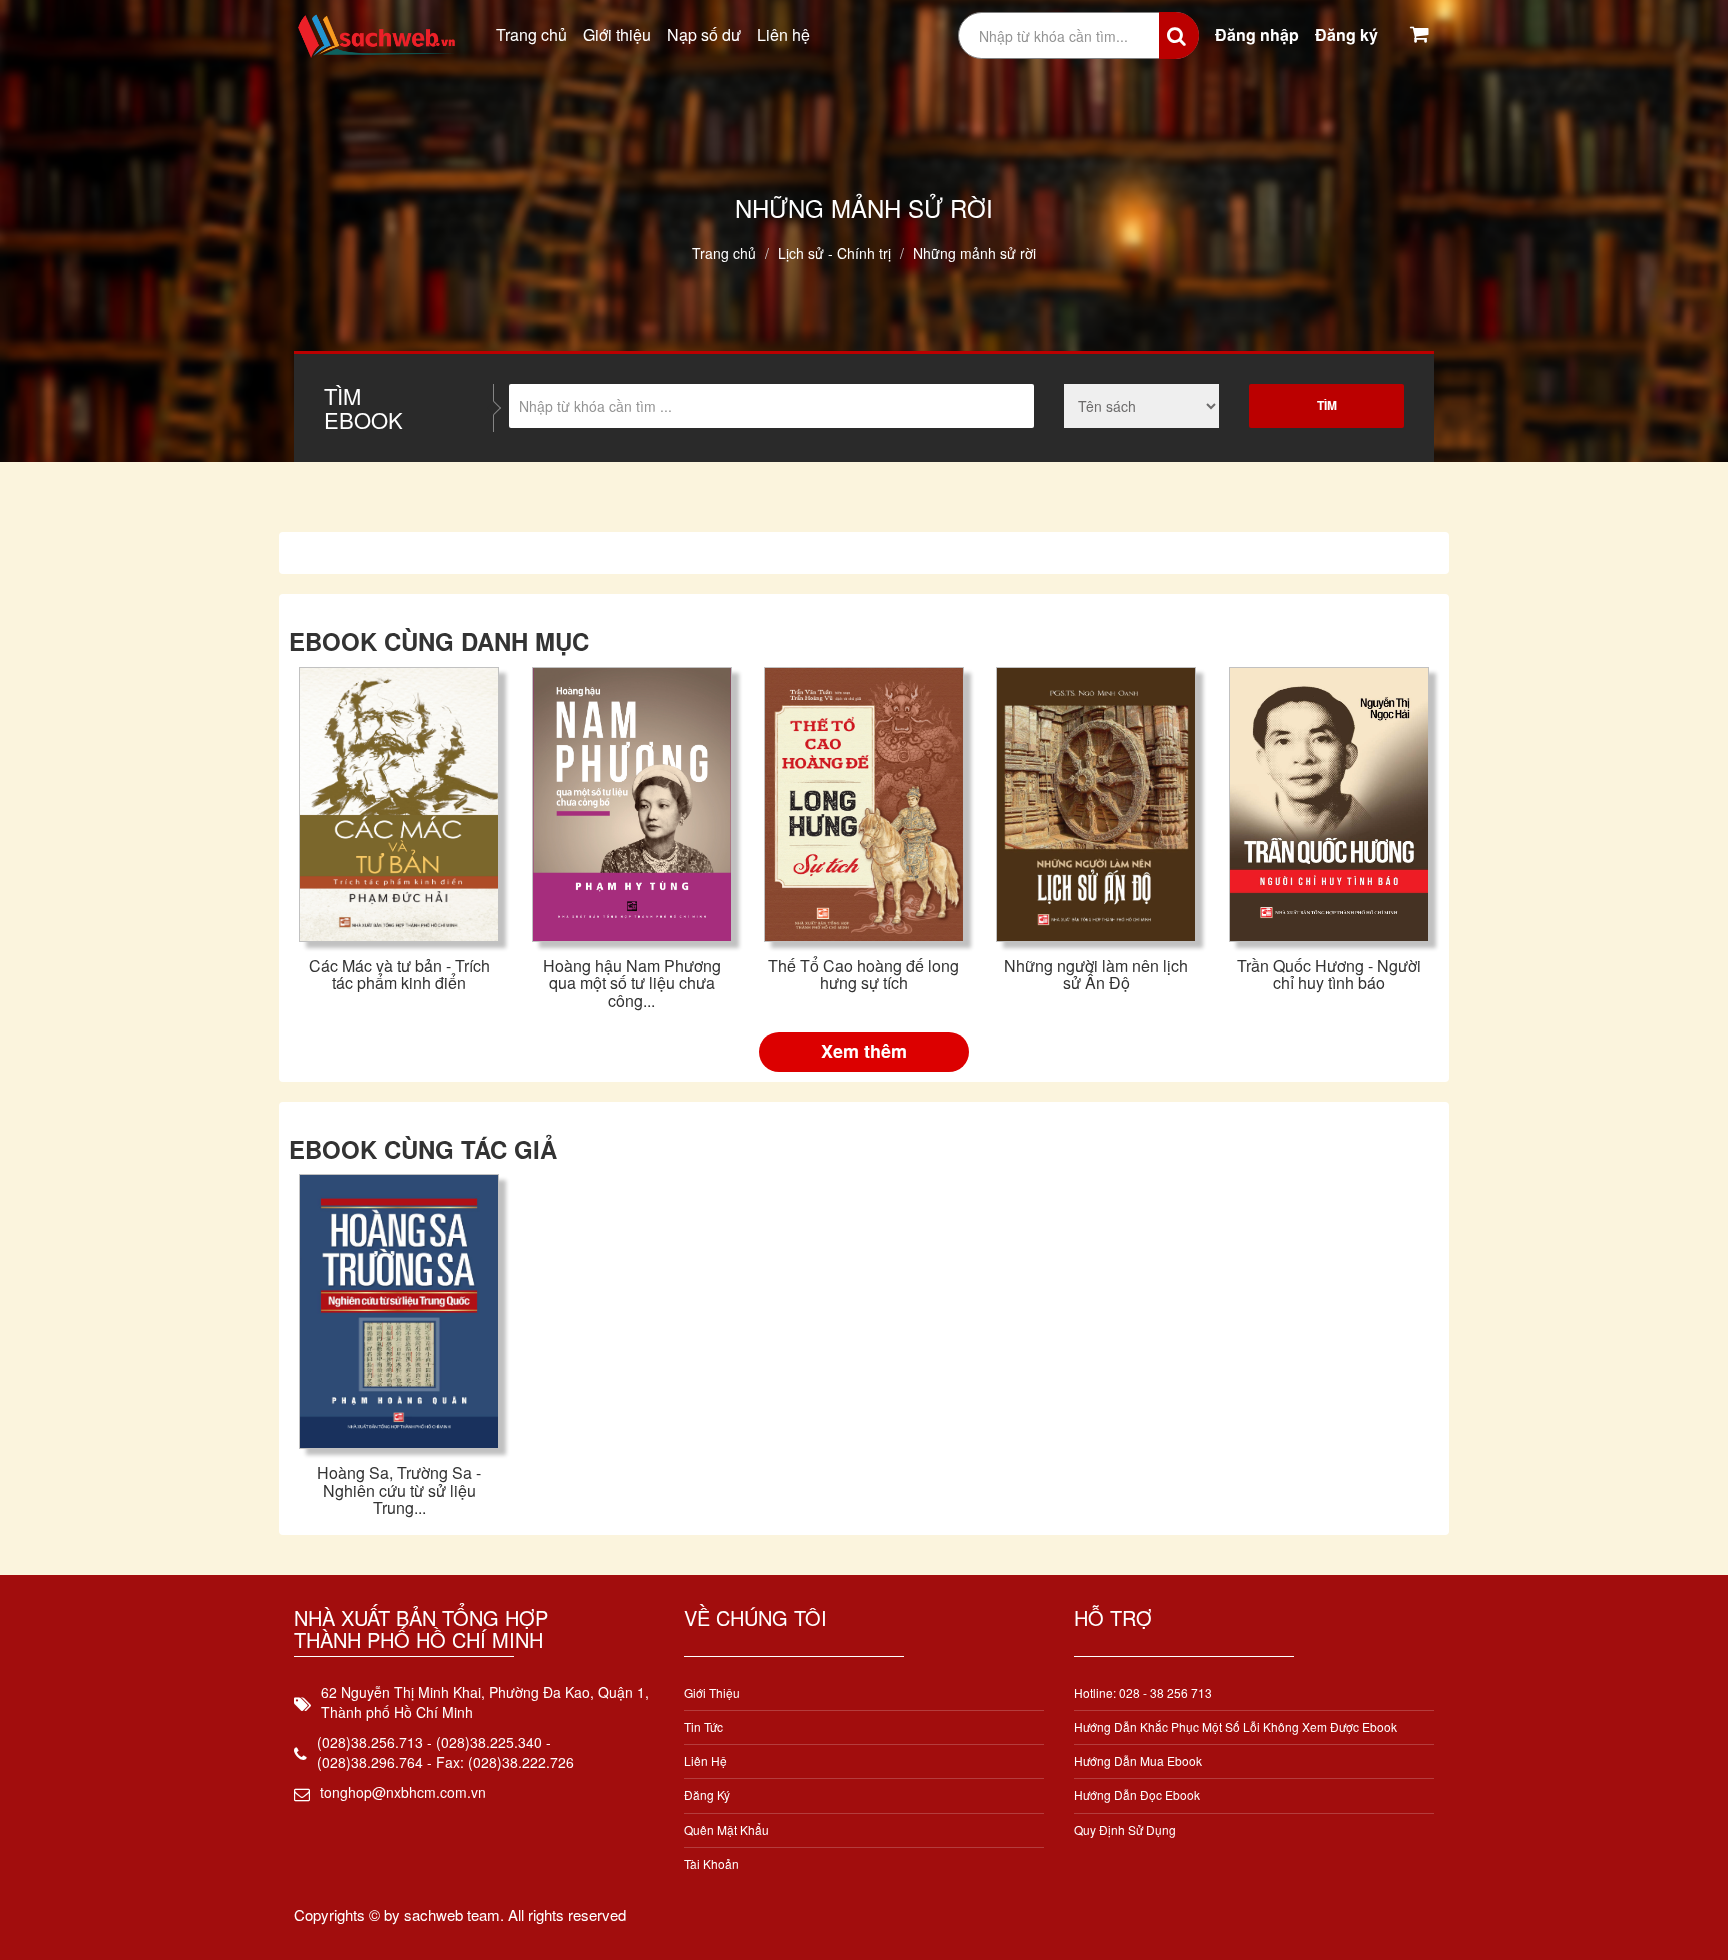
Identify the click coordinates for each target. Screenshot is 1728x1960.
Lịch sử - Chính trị (834, 253)
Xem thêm (864, 1051)
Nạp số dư (704, 34)
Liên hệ (783, 34)
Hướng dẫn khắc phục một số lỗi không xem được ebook (1235, 1726)
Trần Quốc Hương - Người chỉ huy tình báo (1329, 974)
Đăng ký (1346, 34)
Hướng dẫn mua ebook (1138, 1760)
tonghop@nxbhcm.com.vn (403, 1792)
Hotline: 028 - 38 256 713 (1143, 1692)
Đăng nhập (1257, 34)
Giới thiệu (617, 34)
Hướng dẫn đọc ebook (1137, 1794)
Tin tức (703, 1726)
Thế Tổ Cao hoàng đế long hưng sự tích (863, 974)
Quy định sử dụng (1125, 1829)
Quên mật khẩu (726, 1829)
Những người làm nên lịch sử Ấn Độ (1096, 974)
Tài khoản (711, 1863)
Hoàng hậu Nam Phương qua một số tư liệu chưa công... (632, 983)
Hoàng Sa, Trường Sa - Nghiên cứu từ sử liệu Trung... (399, 1490)
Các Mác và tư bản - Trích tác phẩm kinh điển (399, 974)
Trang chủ (531, 34)
